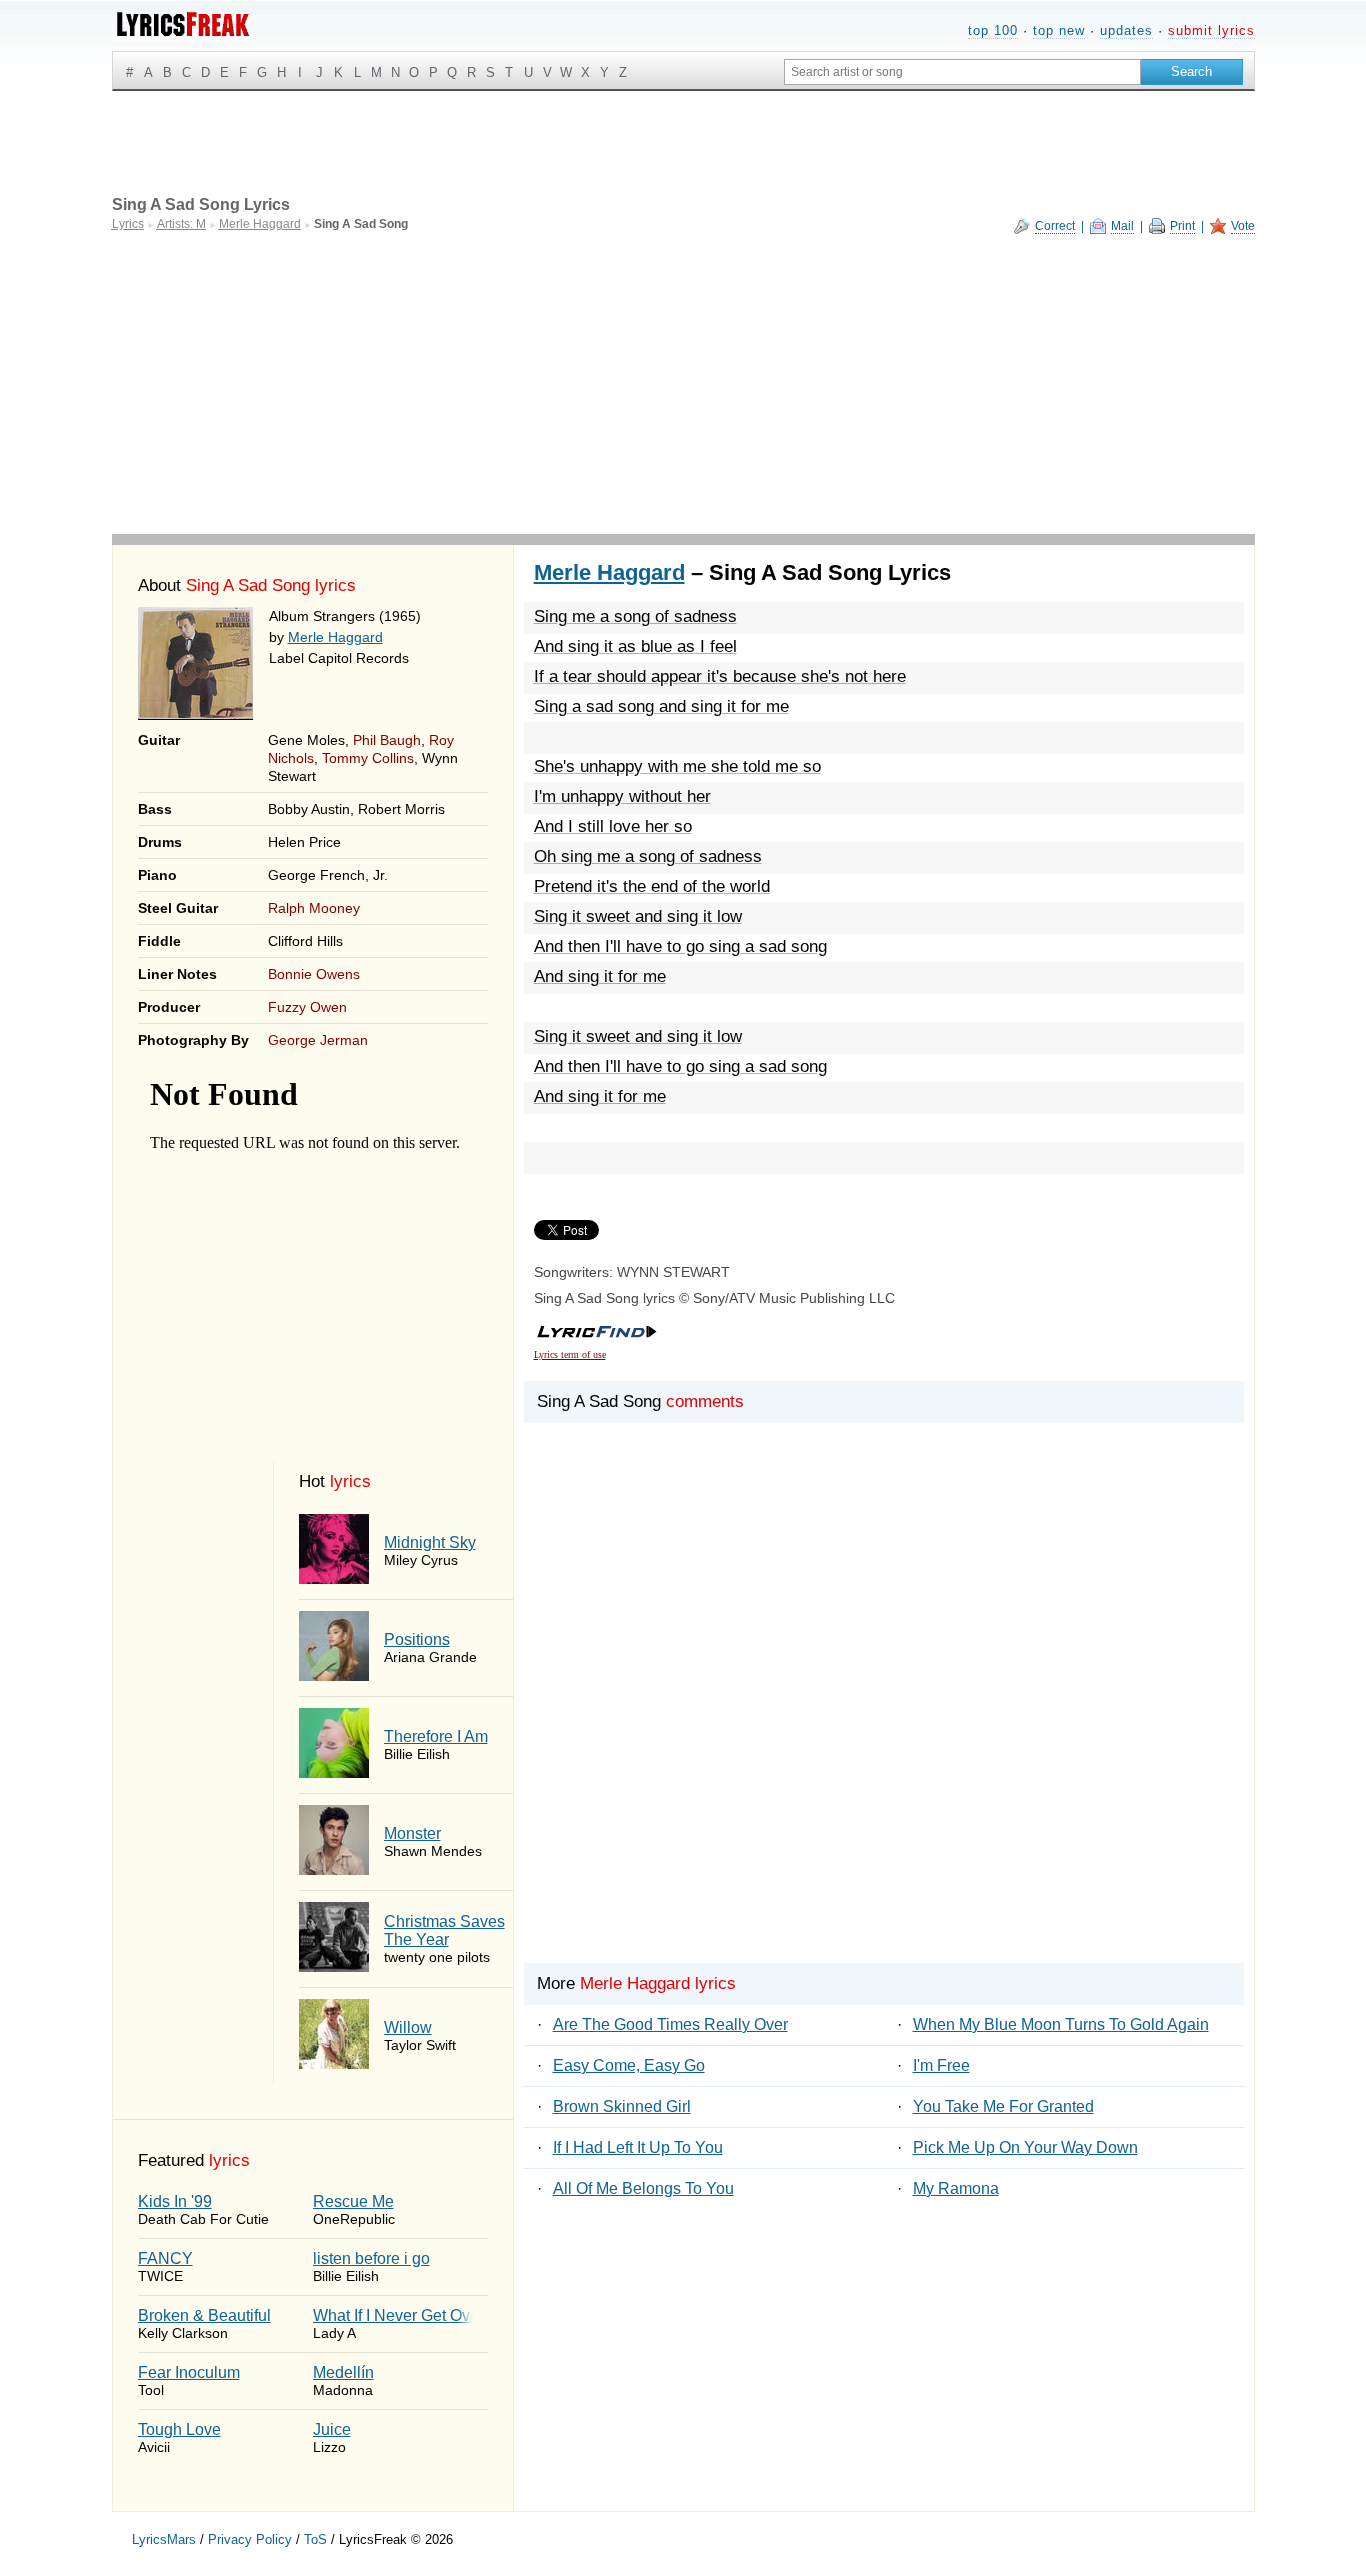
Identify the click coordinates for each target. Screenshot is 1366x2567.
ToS (315, 2539)
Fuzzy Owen (307, 1007)
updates (1126, 30)
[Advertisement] (683, 384)
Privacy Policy (250, 2539)
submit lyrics (1211, 30)
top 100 (993, 30)
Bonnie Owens (314, 974)
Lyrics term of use (570, 1354)
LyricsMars (164, 2539)
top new (1059, 30)
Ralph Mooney (314, 908)
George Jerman (318, 1040)
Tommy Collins (368, 758)
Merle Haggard (335, 637)
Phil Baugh (387, 740)
